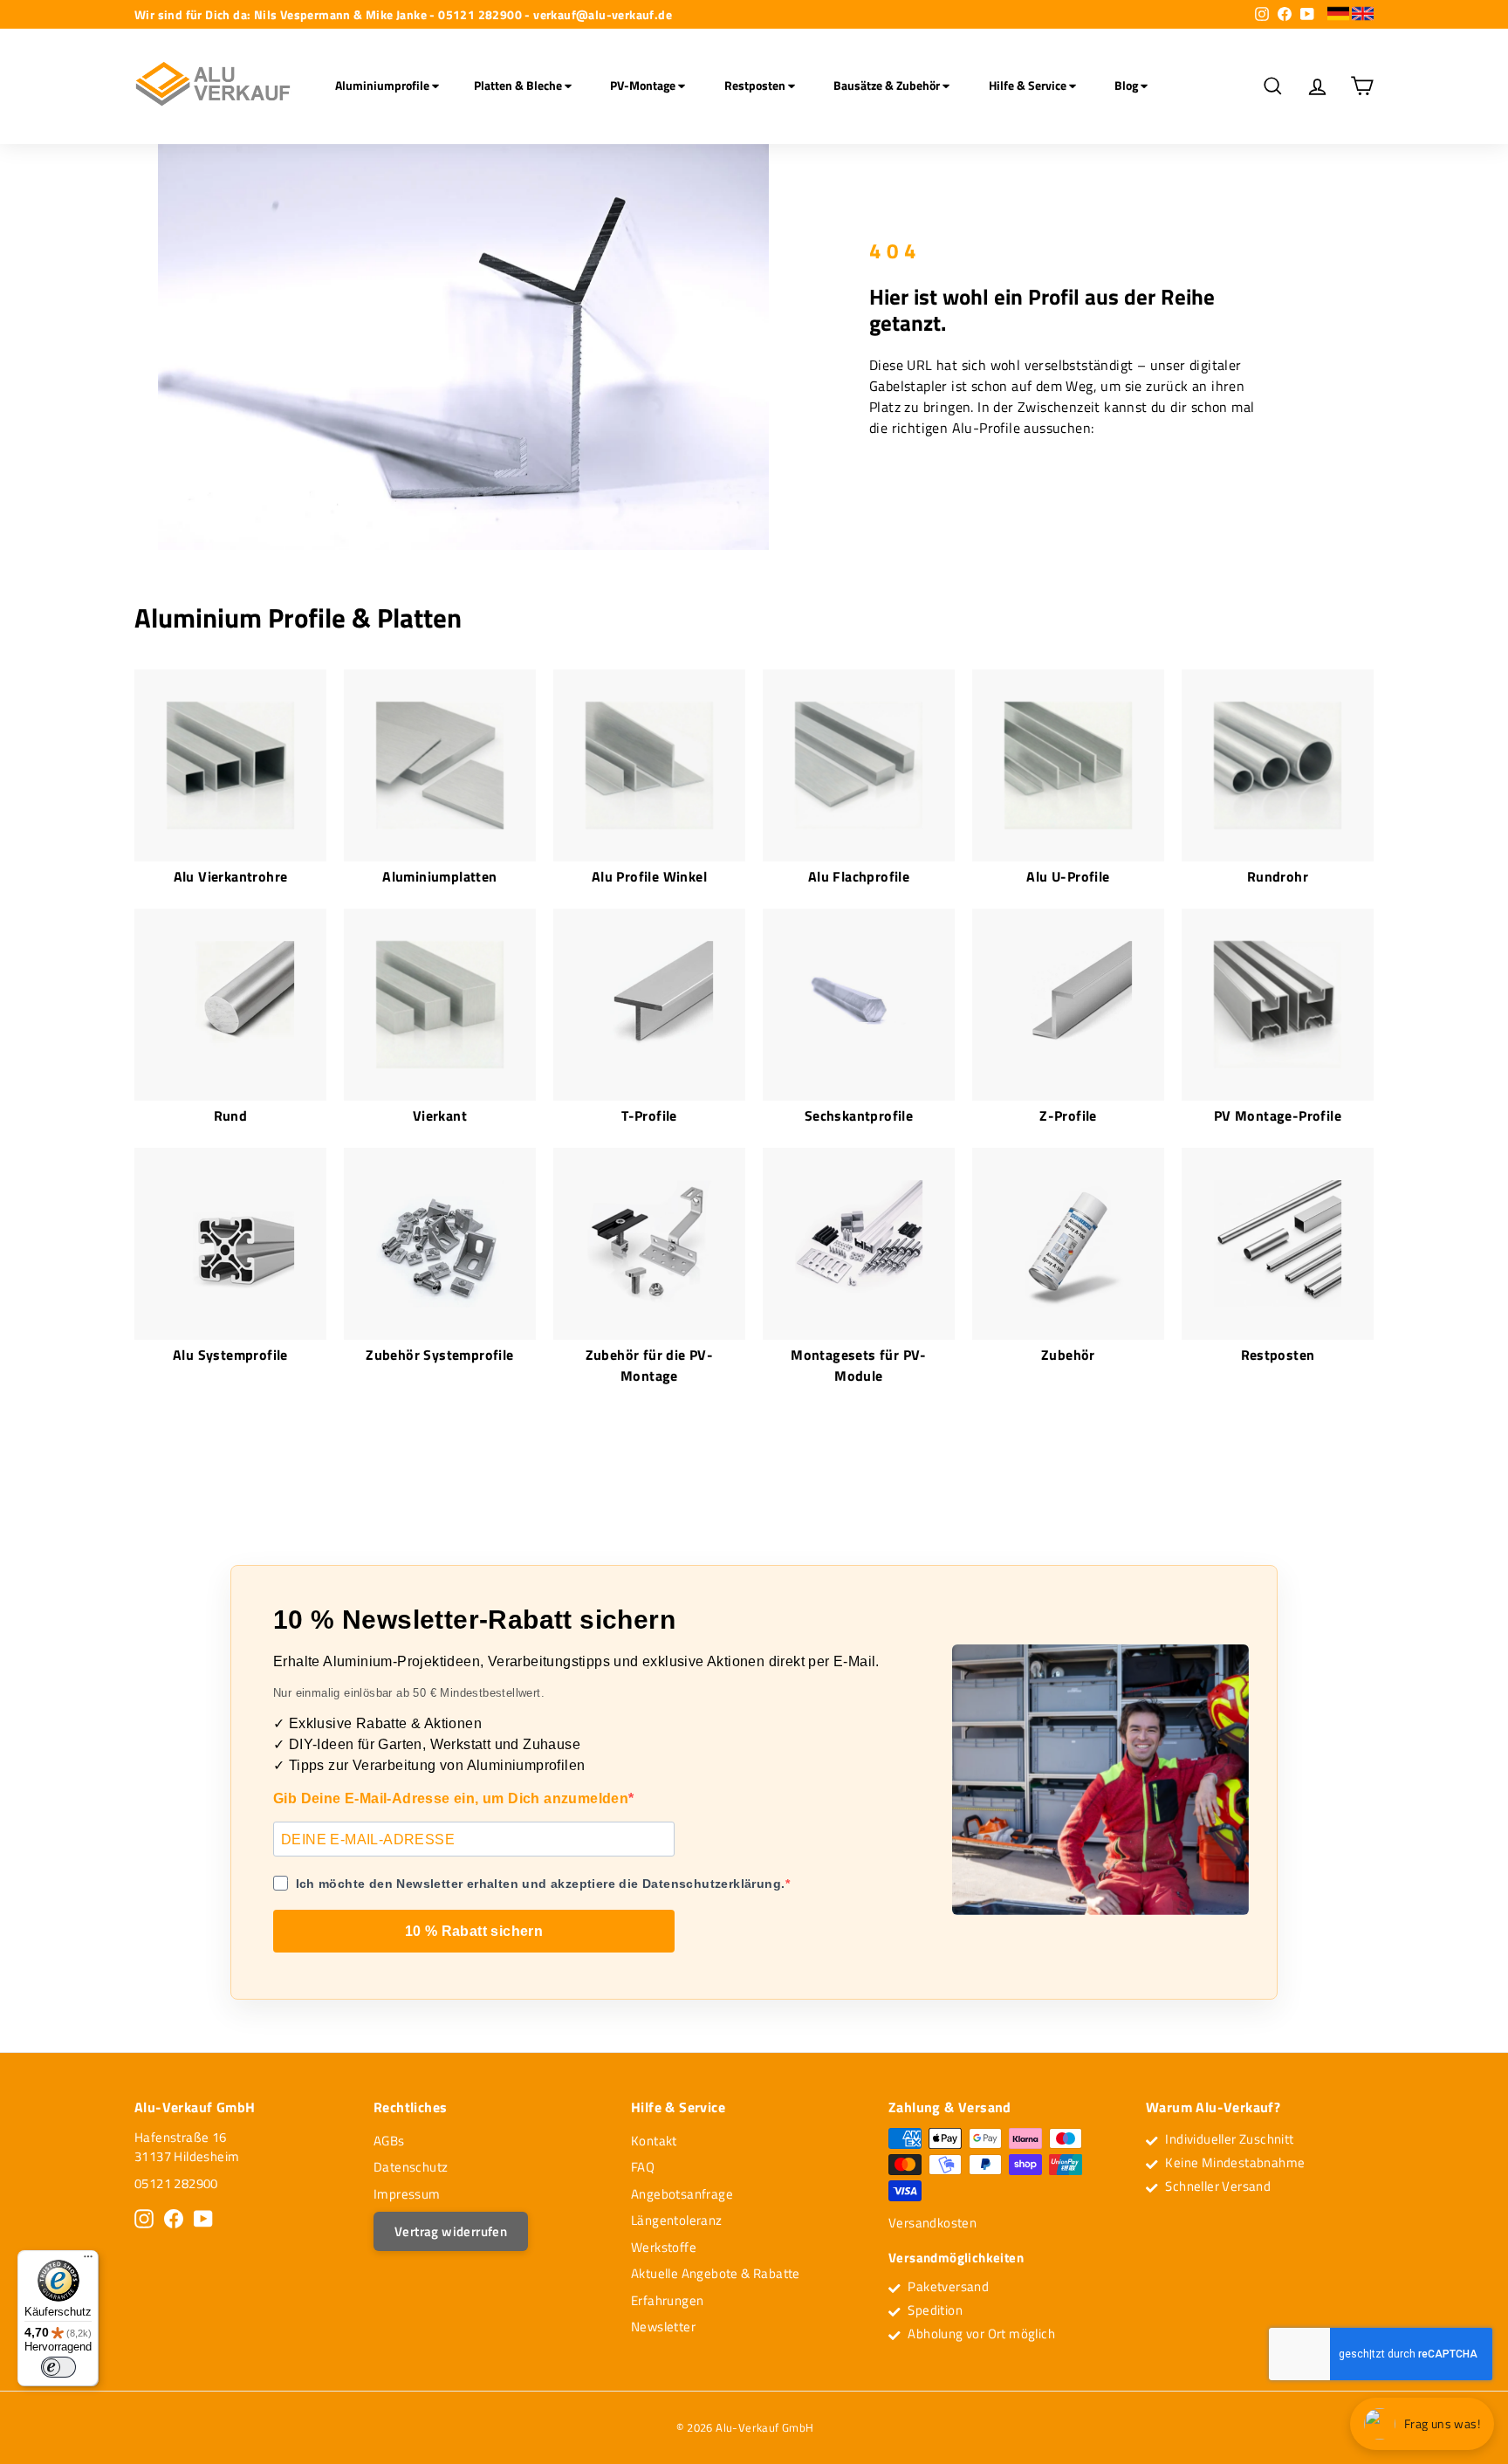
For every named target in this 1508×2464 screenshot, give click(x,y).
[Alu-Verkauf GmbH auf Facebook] (174, 2219)
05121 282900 (176, 2183)
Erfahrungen (667, 2300)
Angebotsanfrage (682, 2194)
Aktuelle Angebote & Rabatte (716, 2273)
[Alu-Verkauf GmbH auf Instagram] (144, 2219)
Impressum (407, 2194)
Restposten (756, 85)
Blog (1128, 85)
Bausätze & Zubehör (888, 85)
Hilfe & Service (1029, 85)
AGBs (389, 2141)
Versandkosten (932, 2223)
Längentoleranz (677, 2220)
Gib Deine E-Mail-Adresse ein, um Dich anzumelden (451, 1798)
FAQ (643, 2167)
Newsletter (663, 2327)
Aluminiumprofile (384, 85)
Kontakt (654, 2141)
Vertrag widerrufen (451, 2231)
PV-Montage (644, 85)
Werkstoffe (664, 2247)
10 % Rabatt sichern (474, 1931)
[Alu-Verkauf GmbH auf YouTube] (203, 2219)
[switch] (58, 2367)
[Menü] (88, 2261)
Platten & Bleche (519, 85)
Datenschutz (411, 2167)
